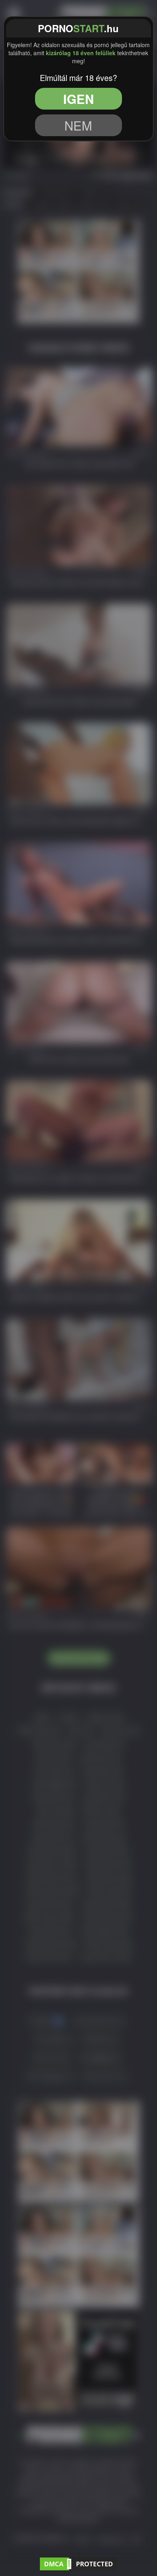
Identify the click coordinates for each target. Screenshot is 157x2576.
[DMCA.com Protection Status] (78, 2562)
